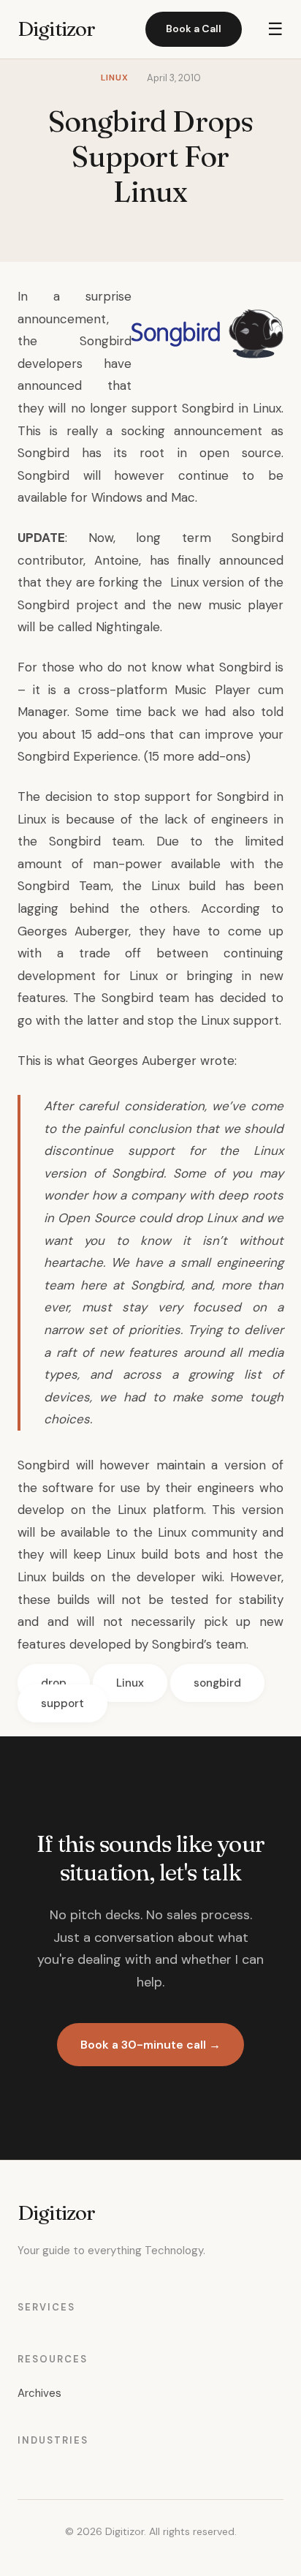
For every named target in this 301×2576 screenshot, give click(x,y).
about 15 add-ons (94, 734)
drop (54, 1683)
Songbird (106, 341)
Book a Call (194, 29)
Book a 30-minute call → (150, 2045)
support (62, 1703)
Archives (39, 2393)
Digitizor (56, 29)
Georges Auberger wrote (161, 1061)
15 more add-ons (197, 756)
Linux (130, 1683)
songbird (217, 1683)
